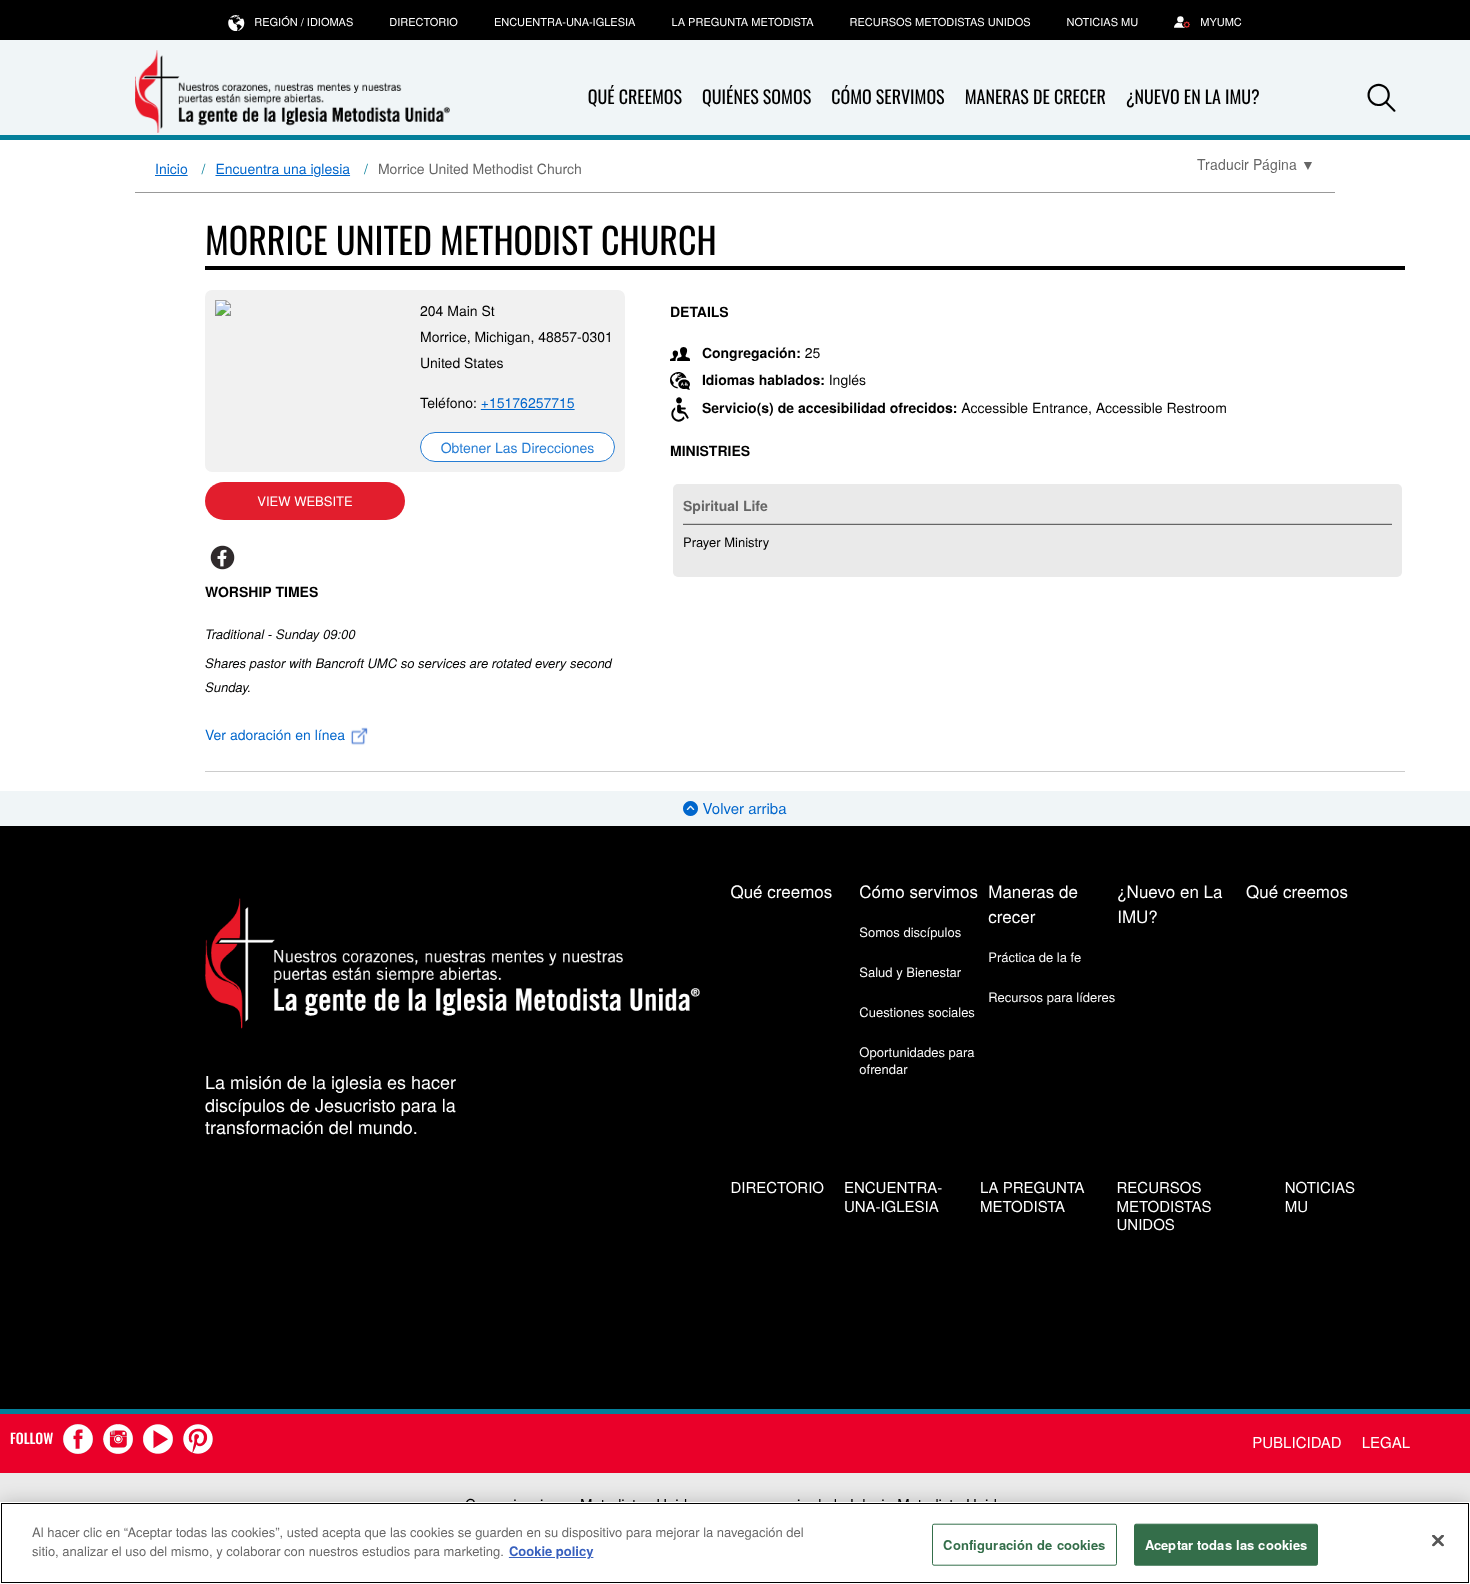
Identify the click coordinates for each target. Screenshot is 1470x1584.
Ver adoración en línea (277, 734)
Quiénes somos (756, 97)
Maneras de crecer (1035, 97)
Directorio (423, 22)
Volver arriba (742, 808)
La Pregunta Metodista (742, 22)
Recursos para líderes (1051, 996)
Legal (1386, 1442)
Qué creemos (635, 97)
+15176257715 (528, 402)
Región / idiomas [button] (303, 22)
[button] (1382, 98)
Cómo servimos (887, 97)
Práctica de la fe (1034, 956)
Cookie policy (551, 1550)
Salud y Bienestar (910, 971)
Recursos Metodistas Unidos (940, 22)
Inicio (171, 168)
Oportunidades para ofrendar (916, 1059)
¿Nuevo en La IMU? (1193, 97)
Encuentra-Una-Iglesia (565, 22)
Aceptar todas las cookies (1226, 1544)
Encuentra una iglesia (283, 168)
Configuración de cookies (1024, 1544)
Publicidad (1296, 1442)
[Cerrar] (1438, 1540)
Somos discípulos (910, 931)
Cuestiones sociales (917, 1011)
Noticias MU (1103, 22)
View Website (304, 500)
